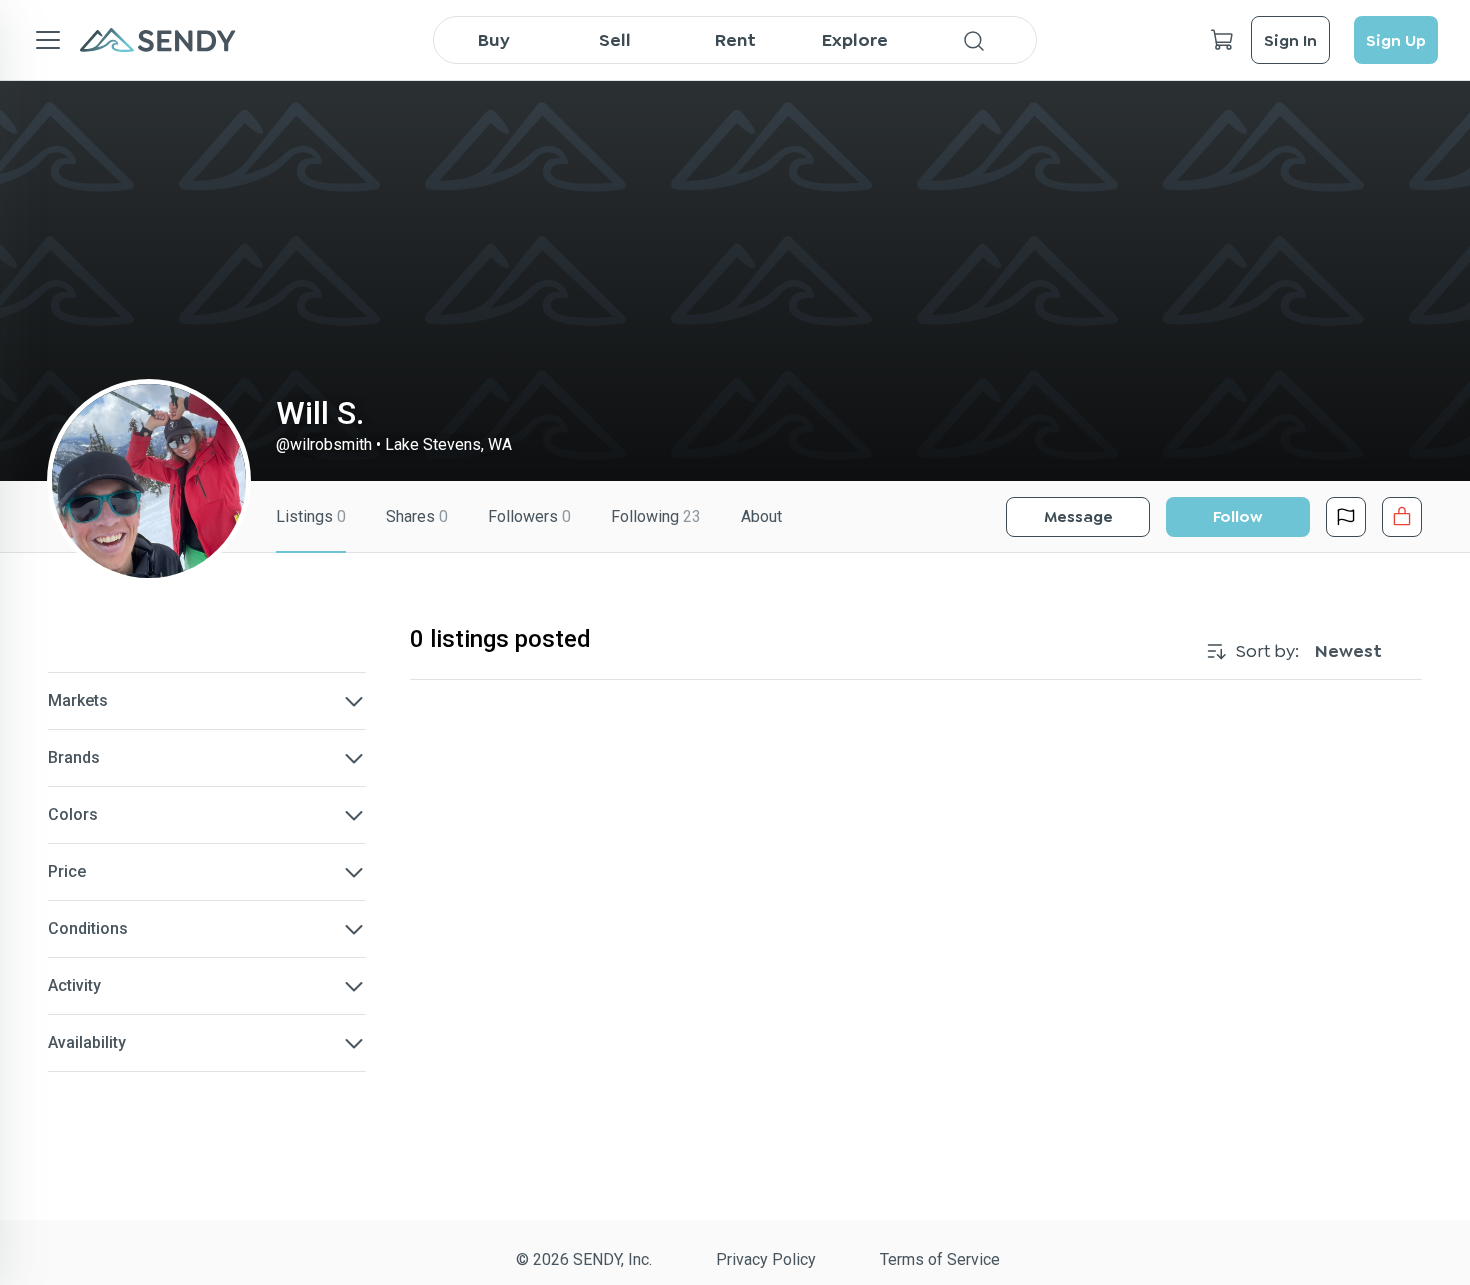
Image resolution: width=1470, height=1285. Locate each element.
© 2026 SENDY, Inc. (584, 1259)
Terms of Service (940, 1259)
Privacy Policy (766, 1259)
